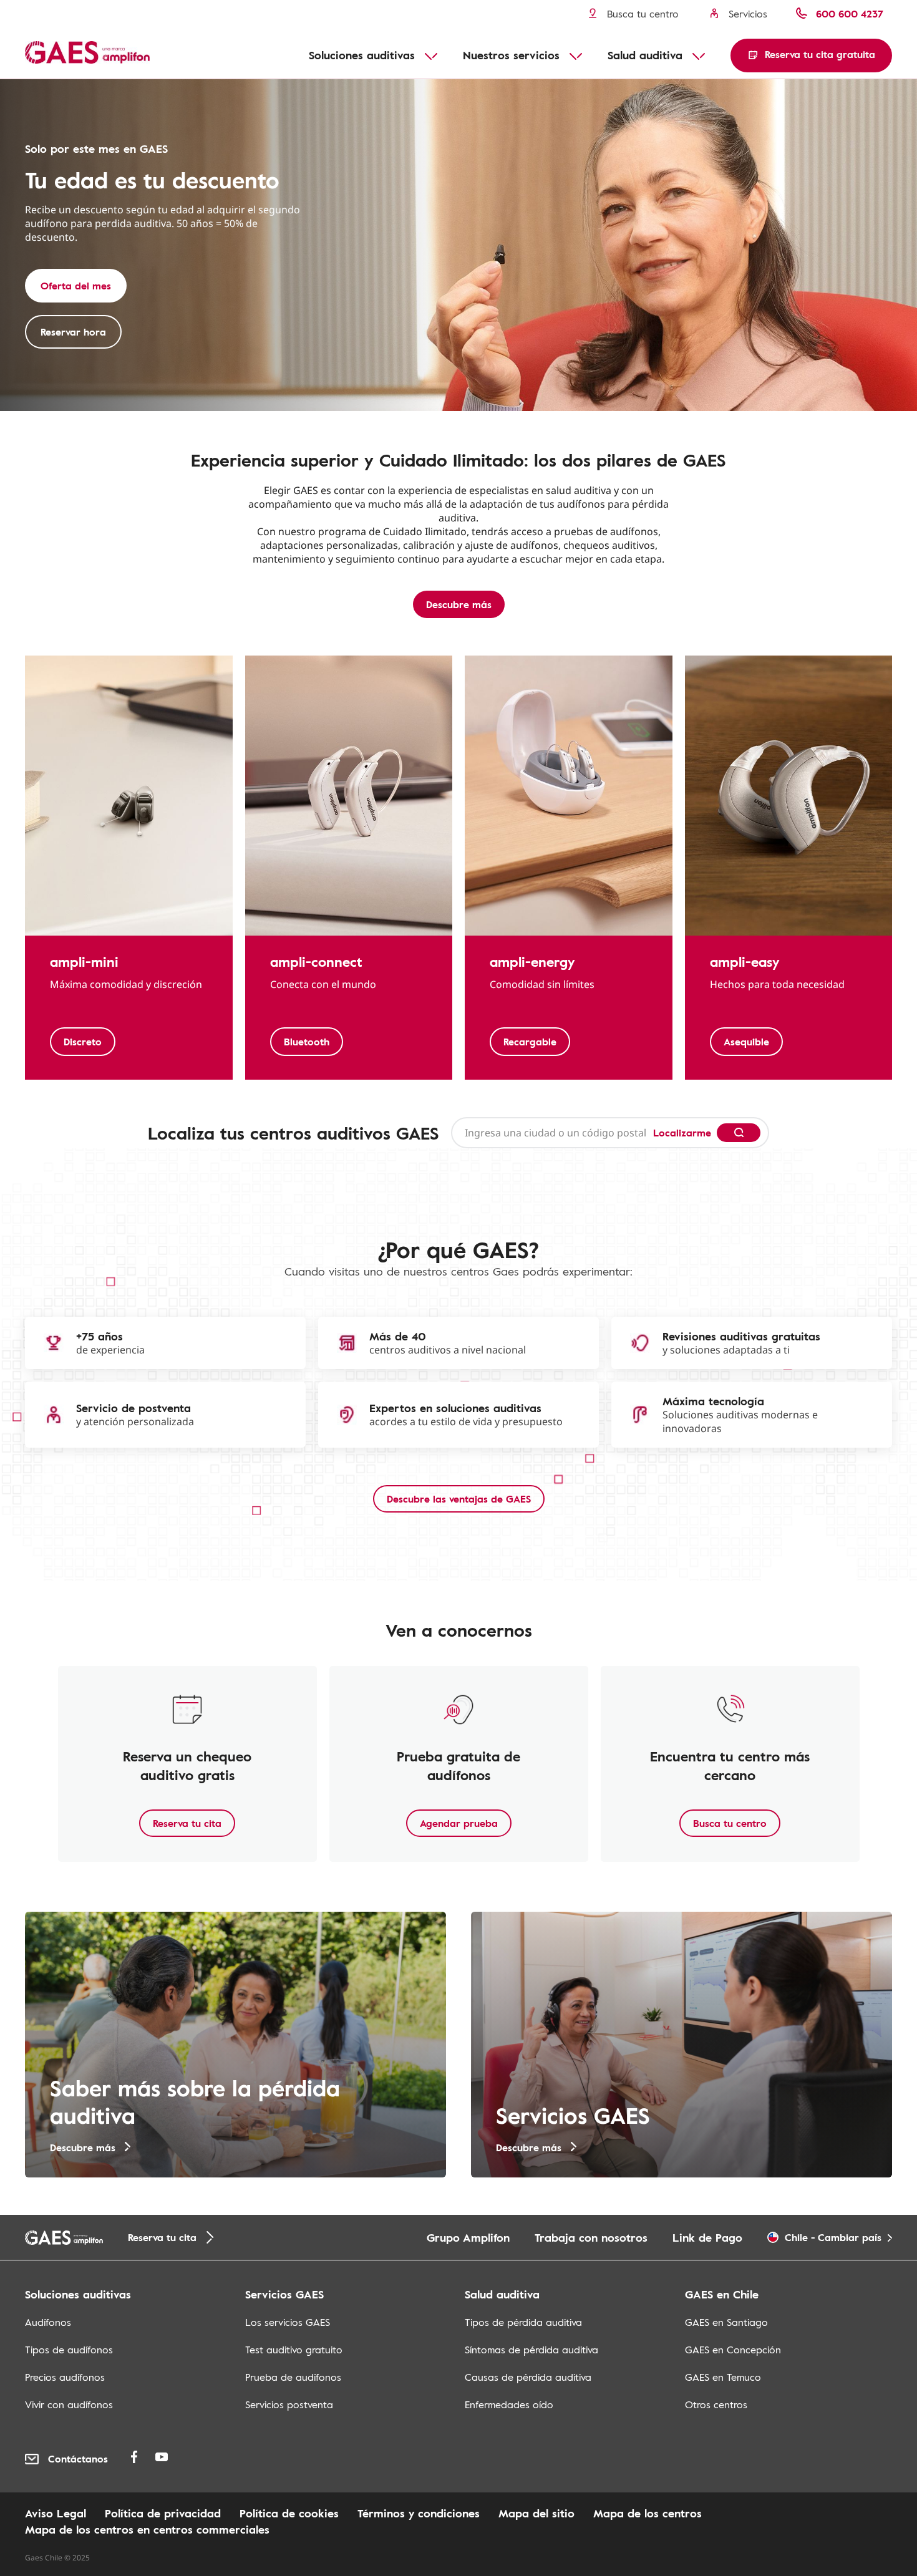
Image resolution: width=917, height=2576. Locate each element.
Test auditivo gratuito (294, 2350)
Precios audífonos (65, 2377)
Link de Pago (707, 2237)
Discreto (83, 1042)
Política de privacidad (163, 2513)
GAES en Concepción (733, 2350)
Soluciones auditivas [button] (362, 55)
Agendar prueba (459, 1823)
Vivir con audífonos (69, 2404)
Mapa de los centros (648, 2513)
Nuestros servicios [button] (511, 55)
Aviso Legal (56, 2513)
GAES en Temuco (723, 2377)
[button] (811, 56)
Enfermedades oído (509, 2404)
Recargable (530, 1042)
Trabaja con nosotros (591, 2237)
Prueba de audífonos (293, 2377)
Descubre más (459, 604)
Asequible (746, 1042)
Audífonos (48, 2322)
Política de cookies (289, 2513)
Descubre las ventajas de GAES (459, 1499)
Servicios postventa (289, 2404)
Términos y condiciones (419, 2513)
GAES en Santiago (726, 2322)
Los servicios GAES (288, 2322)
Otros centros (716, 2404)
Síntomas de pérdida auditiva (531, 2350)
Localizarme (682, 1133)
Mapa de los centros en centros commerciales (147, 2529)
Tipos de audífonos (69, 2350)
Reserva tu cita (187, 1823)
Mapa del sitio (536, 2513)
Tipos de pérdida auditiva (523, 2322)
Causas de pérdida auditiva (528, 2377)
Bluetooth (307, 1042)
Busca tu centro (730, 1823)
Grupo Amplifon (468, 2237)
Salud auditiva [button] (645, 55)
